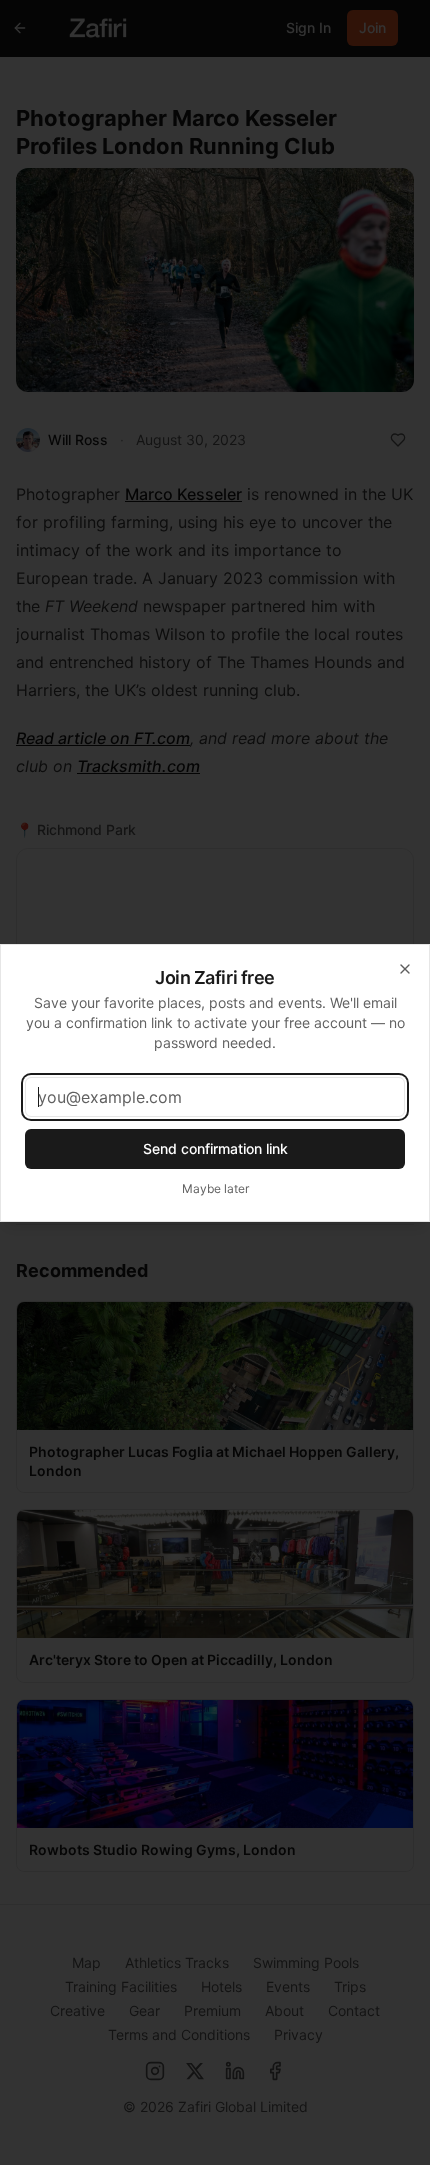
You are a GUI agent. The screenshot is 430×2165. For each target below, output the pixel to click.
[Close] (405, 969)
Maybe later (215, 1188)
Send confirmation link (215, 1148)
